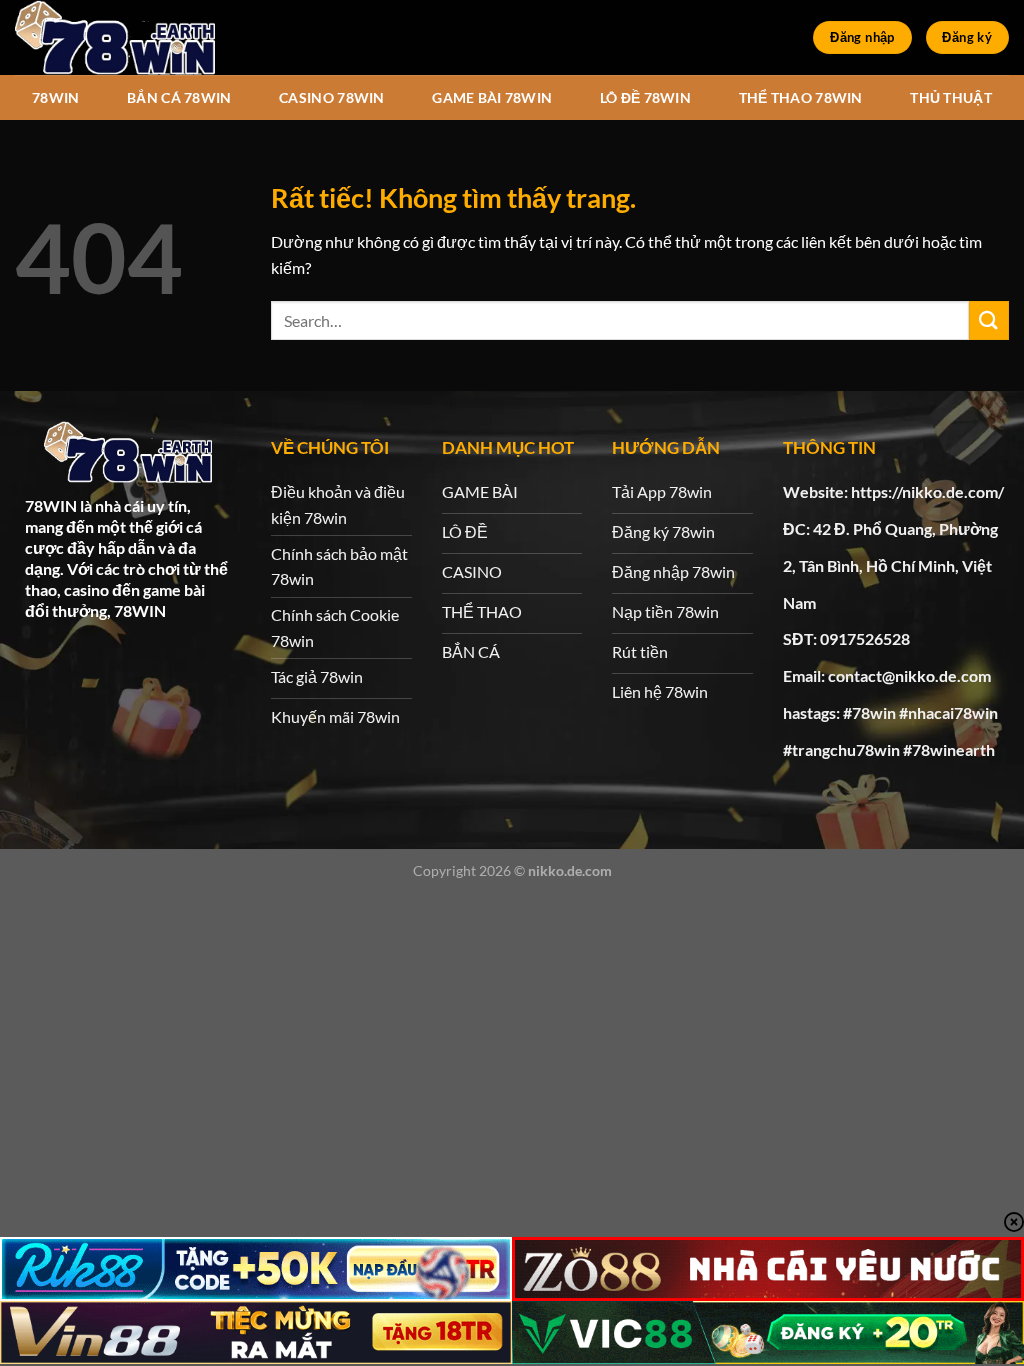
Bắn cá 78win (179, 97)
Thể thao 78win (801, 97)
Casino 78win (331, 97)
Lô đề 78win (645, 97)
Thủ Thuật (951, 97)
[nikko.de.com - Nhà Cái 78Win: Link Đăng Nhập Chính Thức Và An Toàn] (115, 37)
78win (55, 97)
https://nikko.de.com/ (927, 491)
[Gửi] (989, 320)
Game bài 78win (492, 97)
